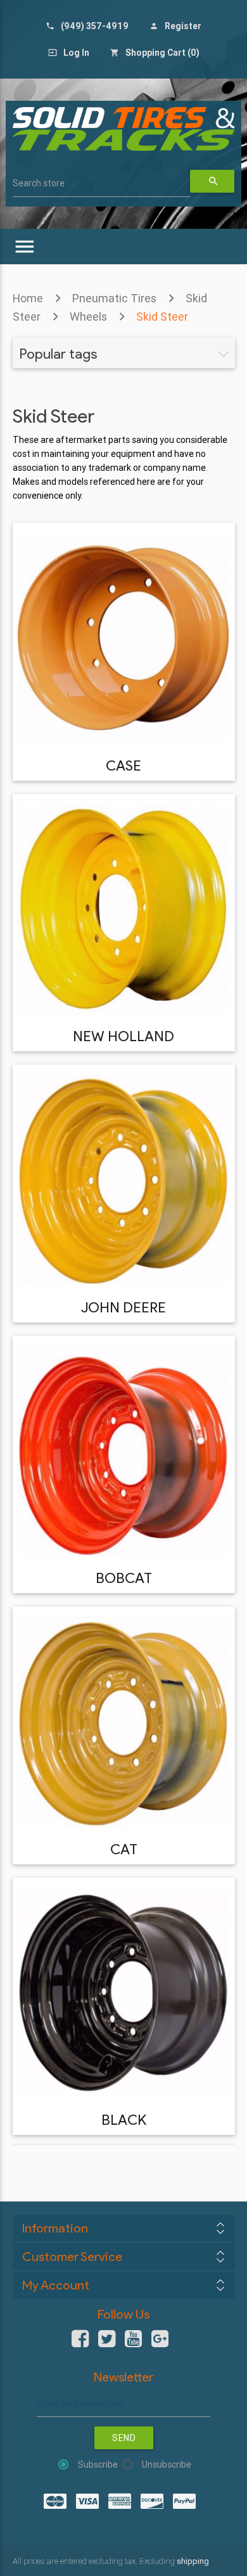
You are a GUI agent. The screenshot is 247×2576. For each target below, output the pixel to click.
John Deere (123, 1307)
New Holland (123, 1036)
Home (28, 298)
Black (124, 2120)
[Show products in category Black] (123, 1993)
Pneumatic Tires (114, 298)
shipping (193, 2561)
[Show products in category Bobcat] (123, 1451)
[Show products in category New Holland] (123, 909)
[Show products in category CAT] (123, 1721)
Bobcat (124, 1578)
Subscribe (98, 2464)
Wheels (88, 317)
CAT (124, 1849)
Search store (39, 183)
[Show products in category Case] (123, 638)
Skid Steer (162, 317)
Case (123, 766)
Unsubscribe (167, 2464)
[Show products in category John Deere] (123, 1180)
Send (124, 2438)
